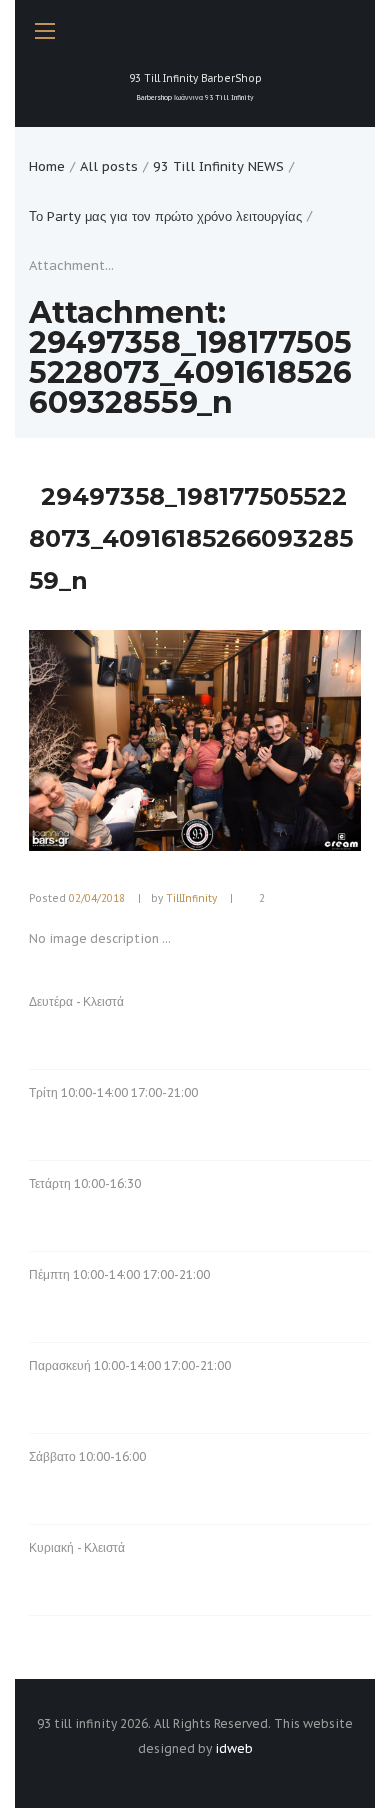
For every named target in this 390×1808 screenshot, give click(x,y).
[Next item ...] (278, 741)
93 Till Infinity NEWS (218, 166)
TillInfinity (191, 898)
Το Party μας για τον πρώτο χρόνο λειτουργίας (165, 216)
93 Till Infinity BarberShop (195, 87)
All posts (109, 166)
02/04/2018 (97, 898)
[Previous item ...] (112, 741)
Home (47, 166)
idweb (234, 1748)
